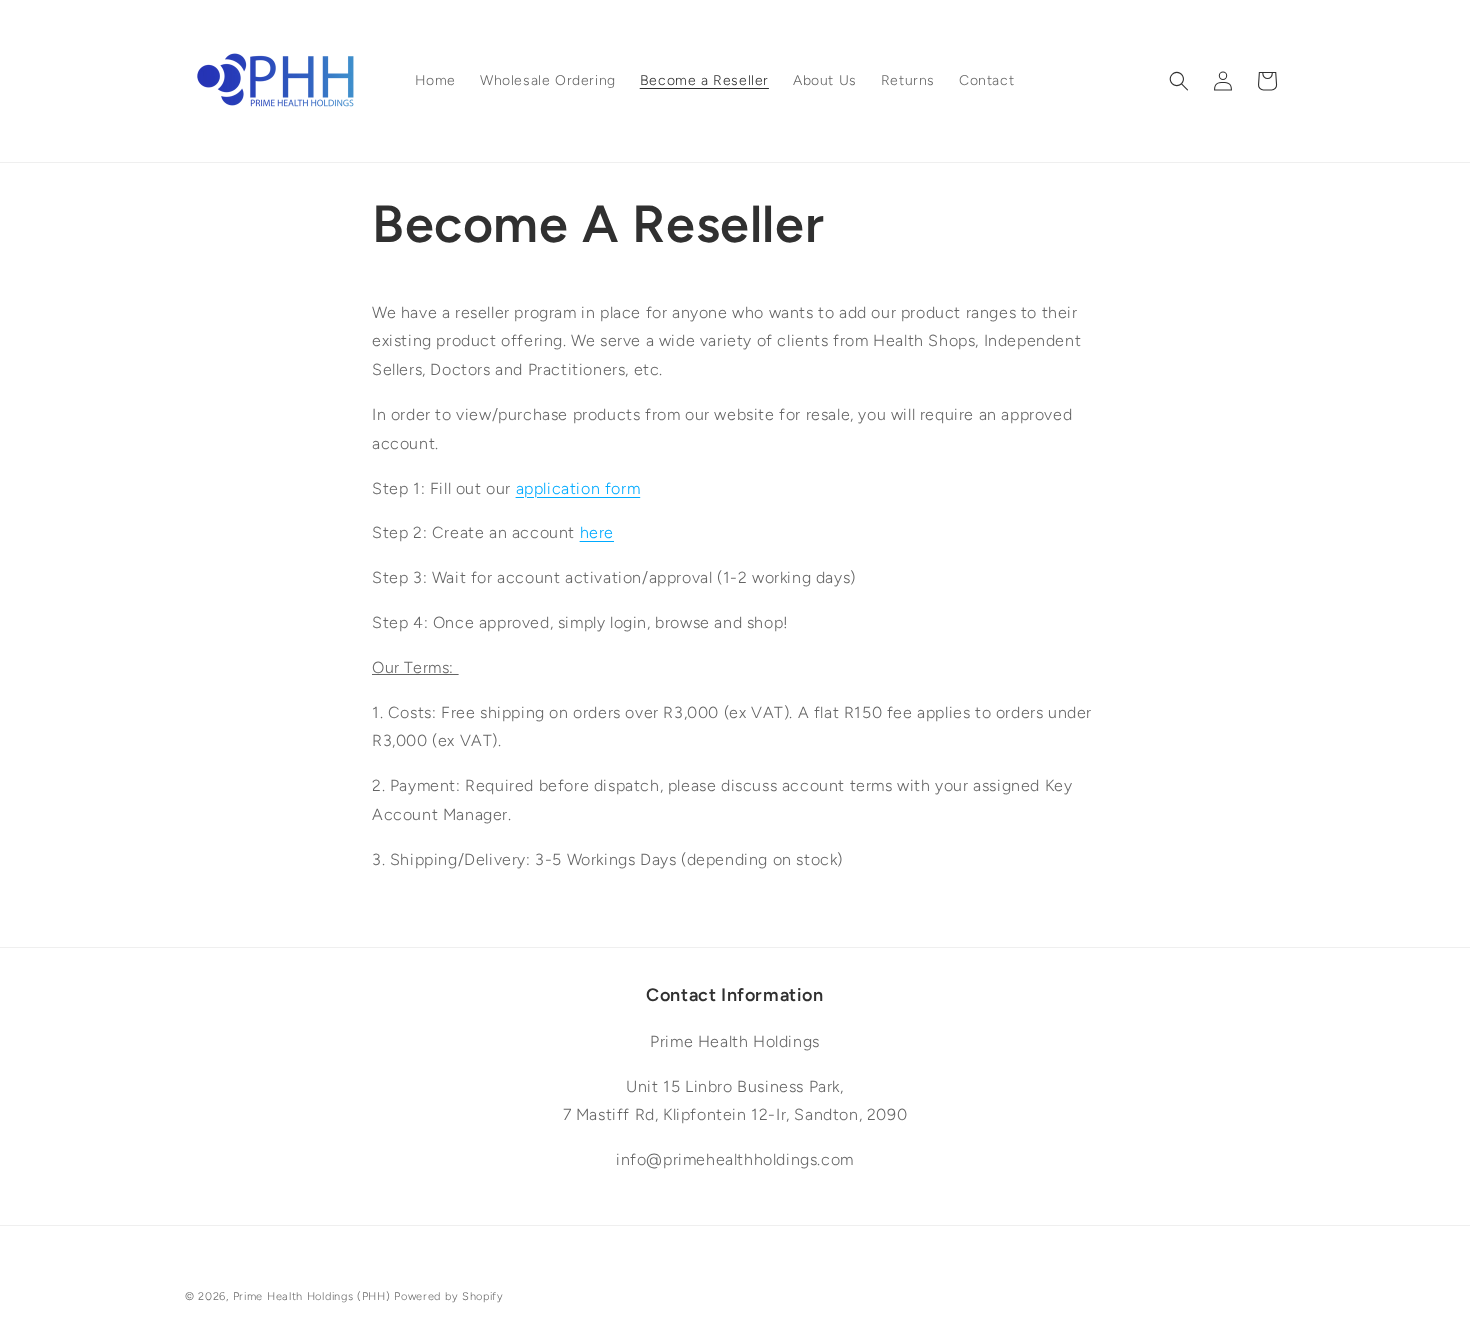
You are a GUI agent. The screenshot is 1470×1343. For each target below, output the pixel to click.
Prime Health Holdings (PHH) (312, 1296)
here (597, 532)
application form (578, 488)
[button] (1179, 81)
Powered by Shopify (449, 1296)
